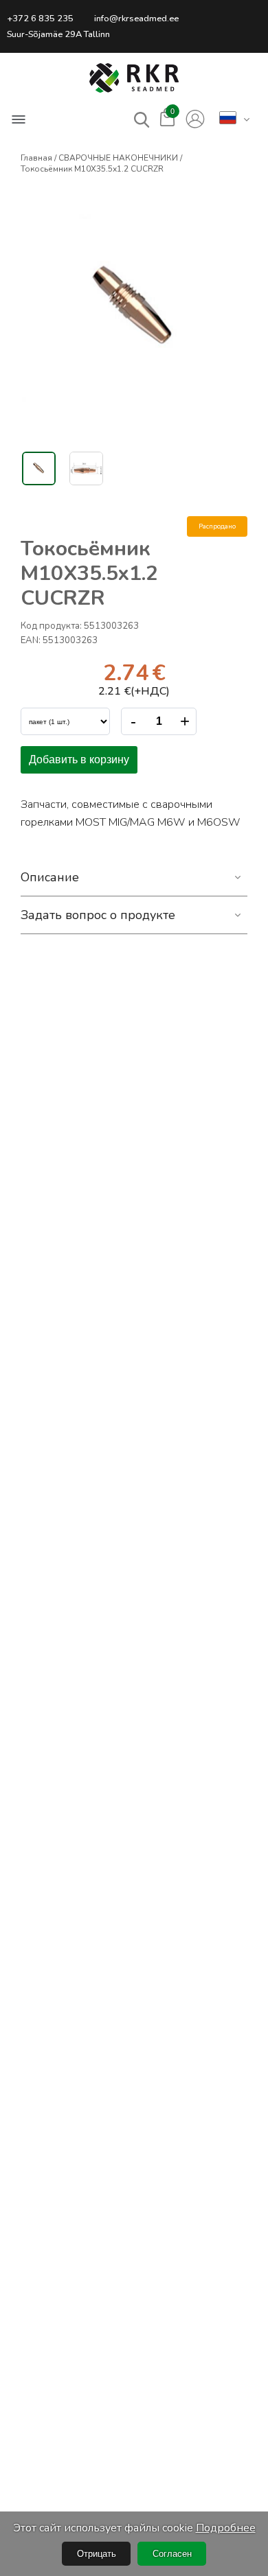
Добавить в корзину (79, 759)
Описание (50, 877)
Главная (36, 158)
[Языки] (228, 119)
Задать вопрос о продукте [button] (98, 915)
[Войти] (195, 119)
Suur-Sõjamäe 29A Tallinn (58, 34)
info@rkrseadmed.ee (136, 19)
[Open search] (142, 120)
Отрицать (97, 2554)
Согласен (172, 2554)
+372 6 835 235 (40, 19)
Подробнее (226, 2528)
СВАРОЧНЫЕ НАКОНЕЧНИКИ (118, 158)
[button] (134, 78)
